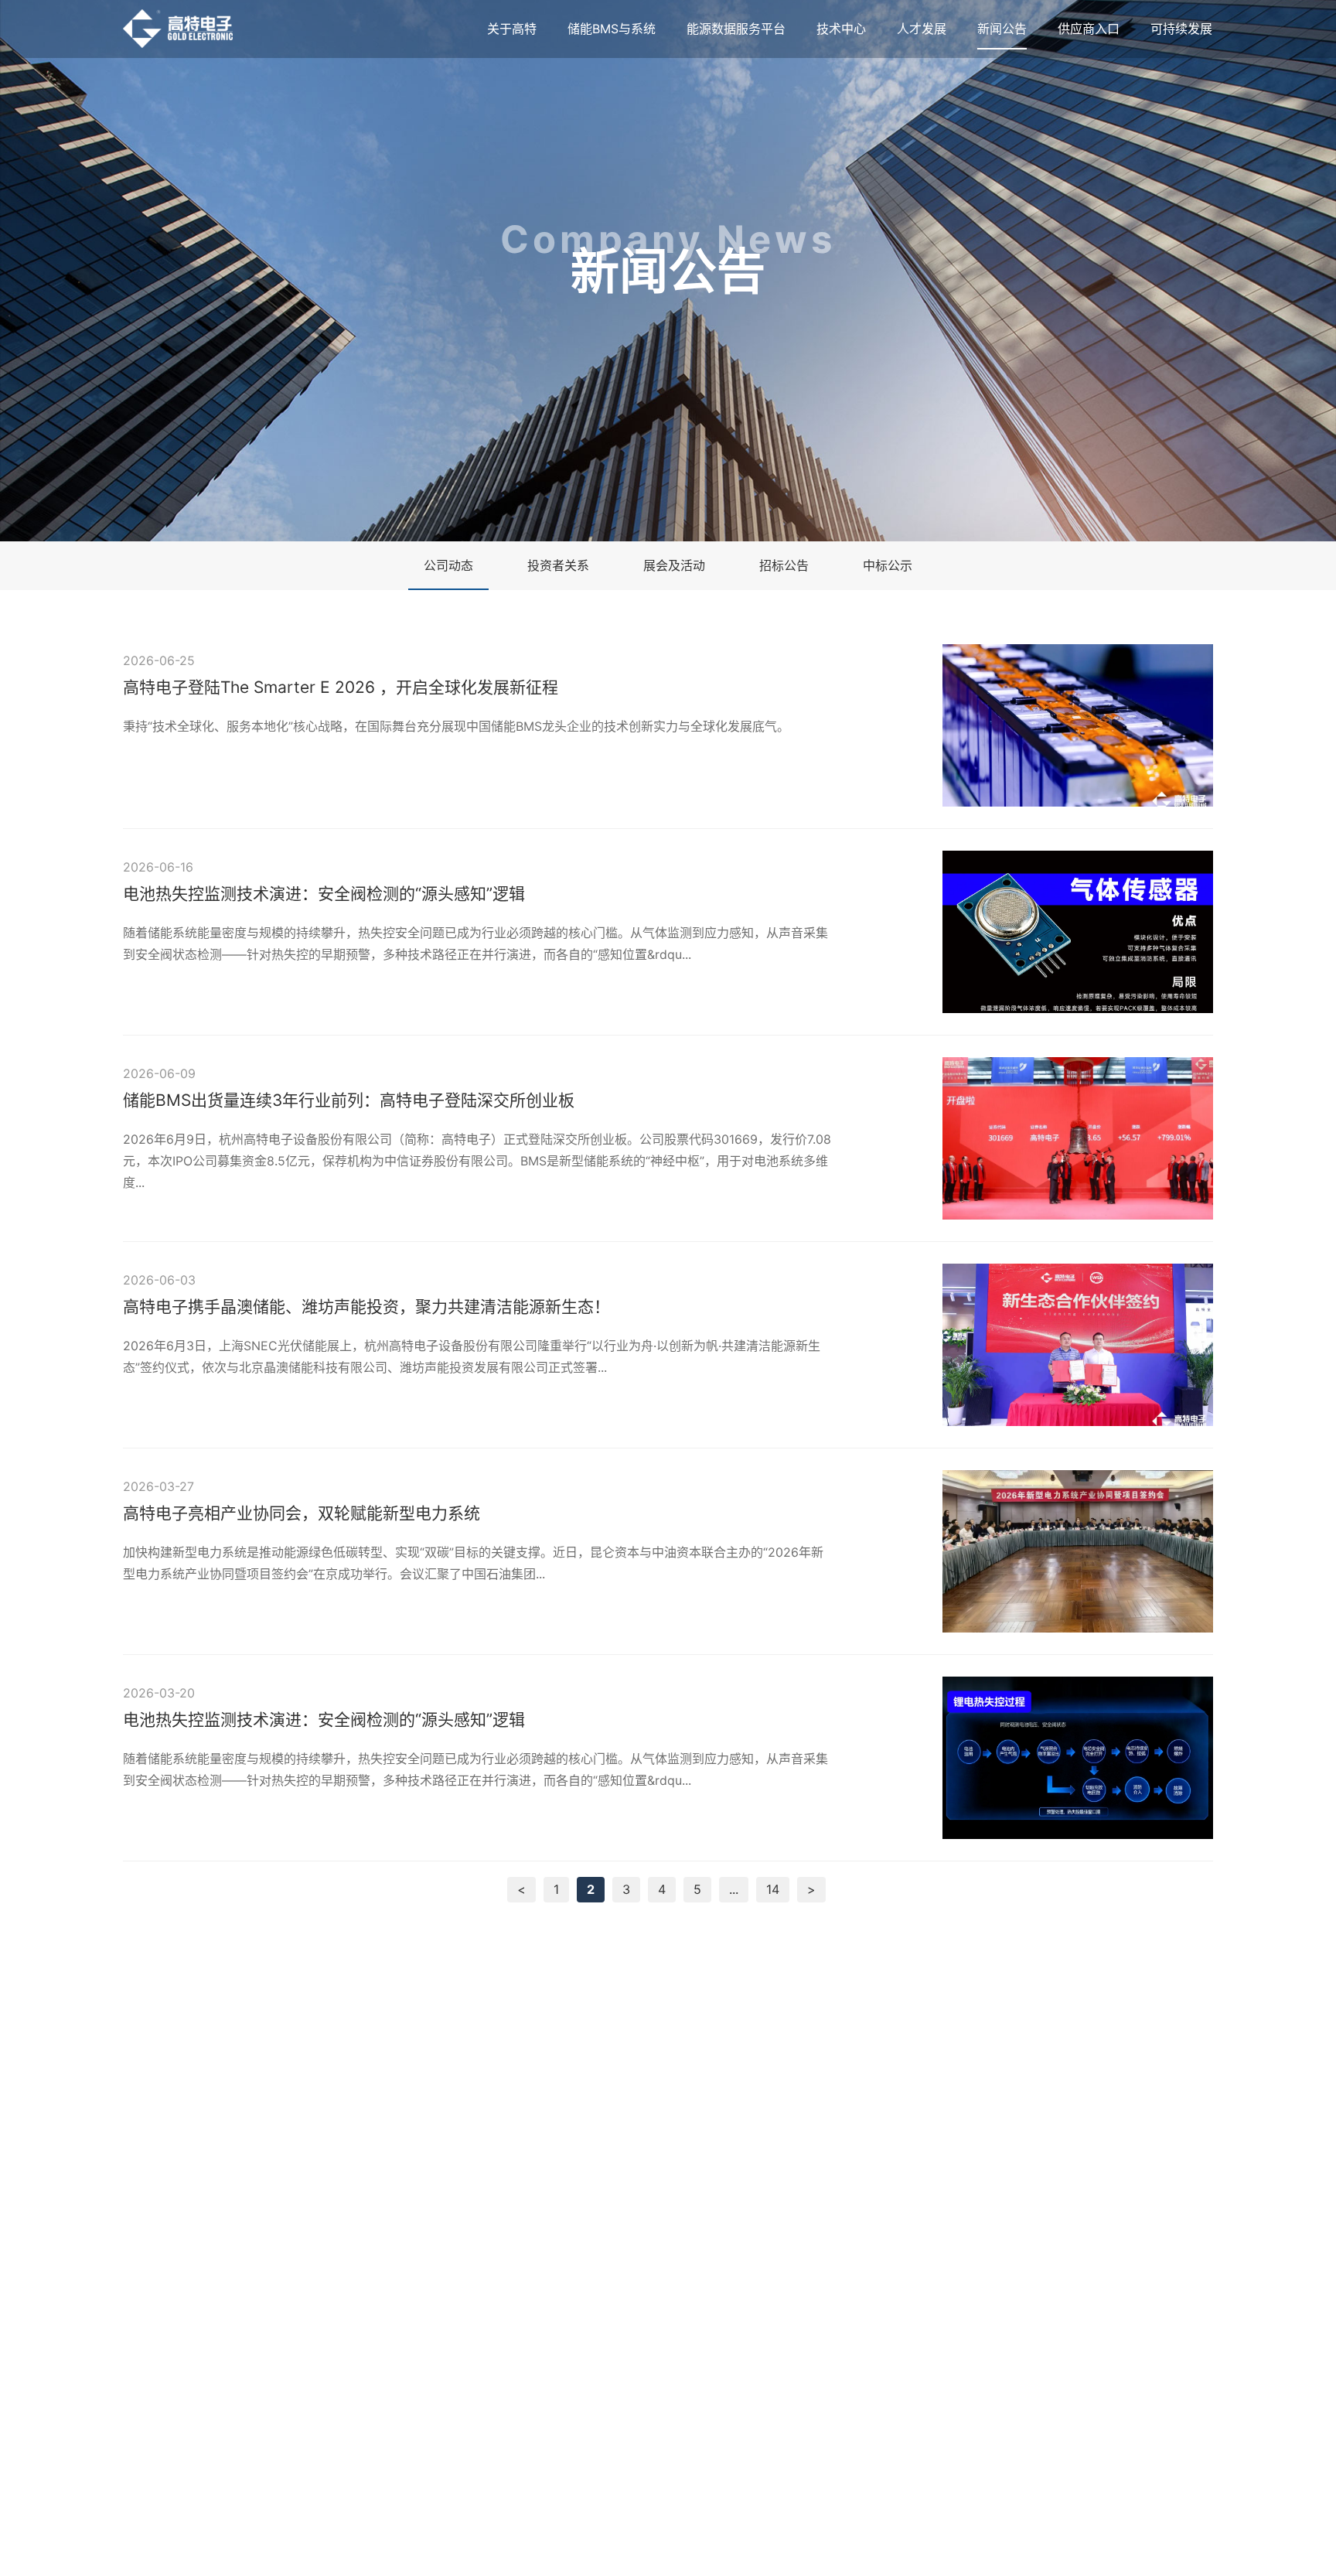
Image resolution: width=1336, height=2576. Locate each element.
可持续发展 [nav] (1181, 29)
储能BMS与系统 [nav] (612, 29)
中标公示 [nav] (888, 565)
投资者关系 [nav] (558, 565)
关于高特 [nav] (512, 29)
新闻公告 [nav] (1002, 29)
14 (773, 1889)
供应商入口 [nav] (1089, 29)
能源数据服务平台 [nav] (736, 29)
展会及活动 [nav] (674, 565)
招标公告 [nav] (784, 565)
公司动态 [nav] (448, 565)
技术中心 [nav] (841, 29)
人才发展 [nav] (922, 29)
